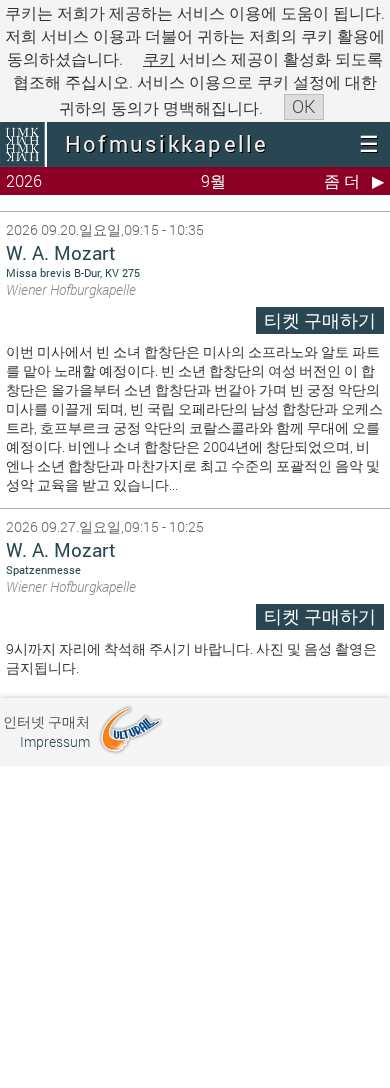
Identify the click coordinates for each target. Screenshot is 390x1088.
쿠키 (159, 58)
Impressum (55, 741)
